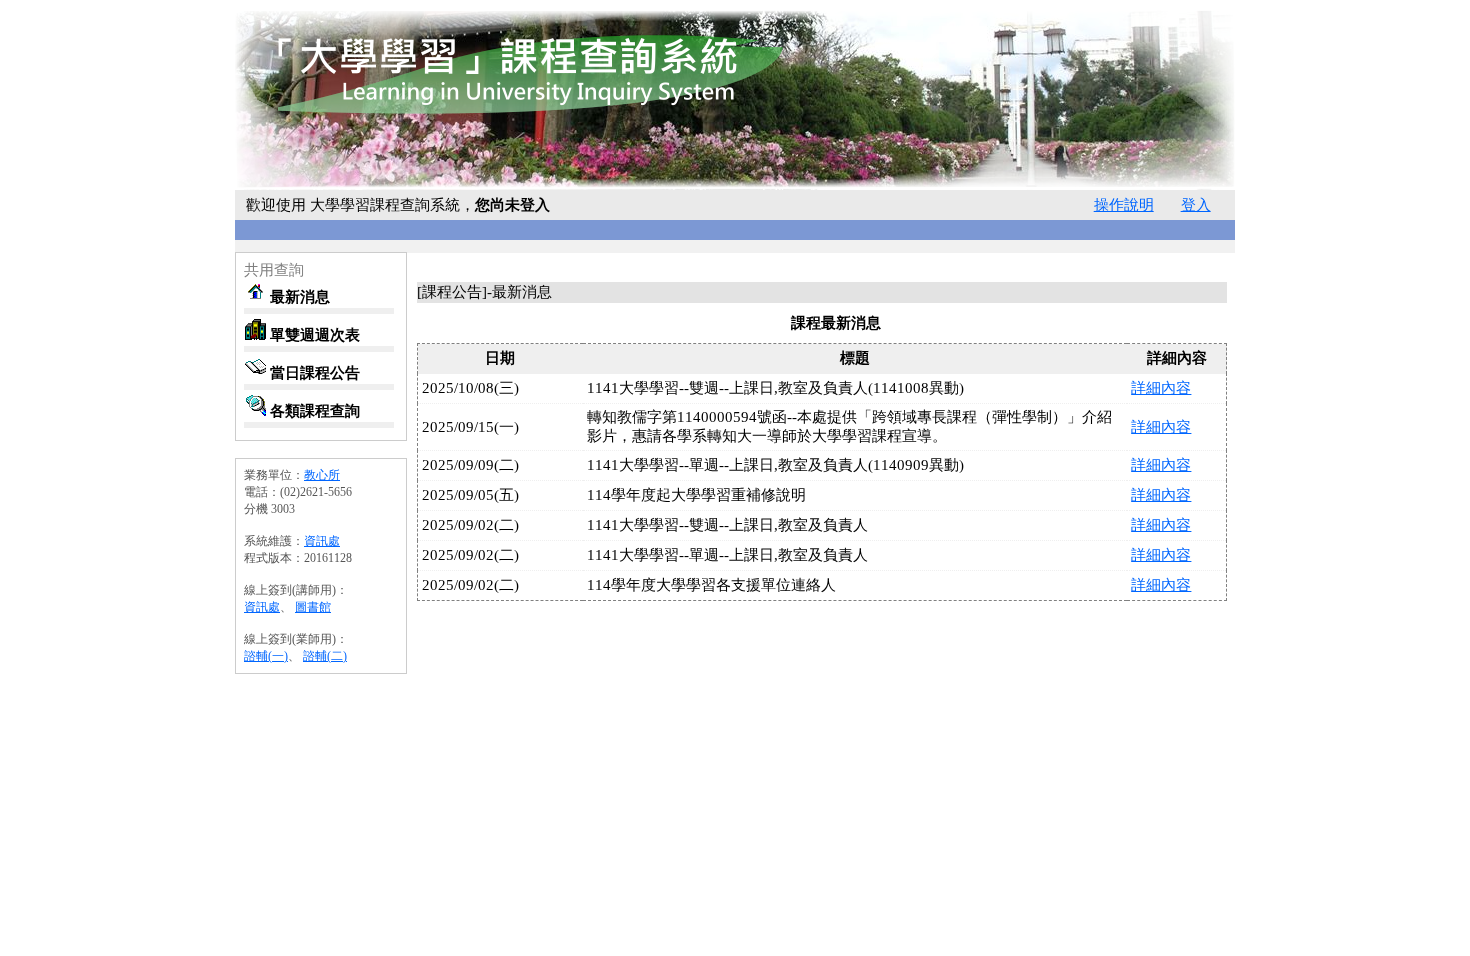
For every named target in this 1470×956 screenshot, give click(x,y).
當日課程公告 (313, 372)
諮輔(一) (266, 656)
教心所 (322, 475)
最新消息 (298, 296)
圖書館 (313, 607)
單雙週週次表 (313, 334)
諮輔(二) (325, 656)
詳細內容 (1161, 388)
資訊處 (322, 541)
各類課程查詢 (313, 410)
